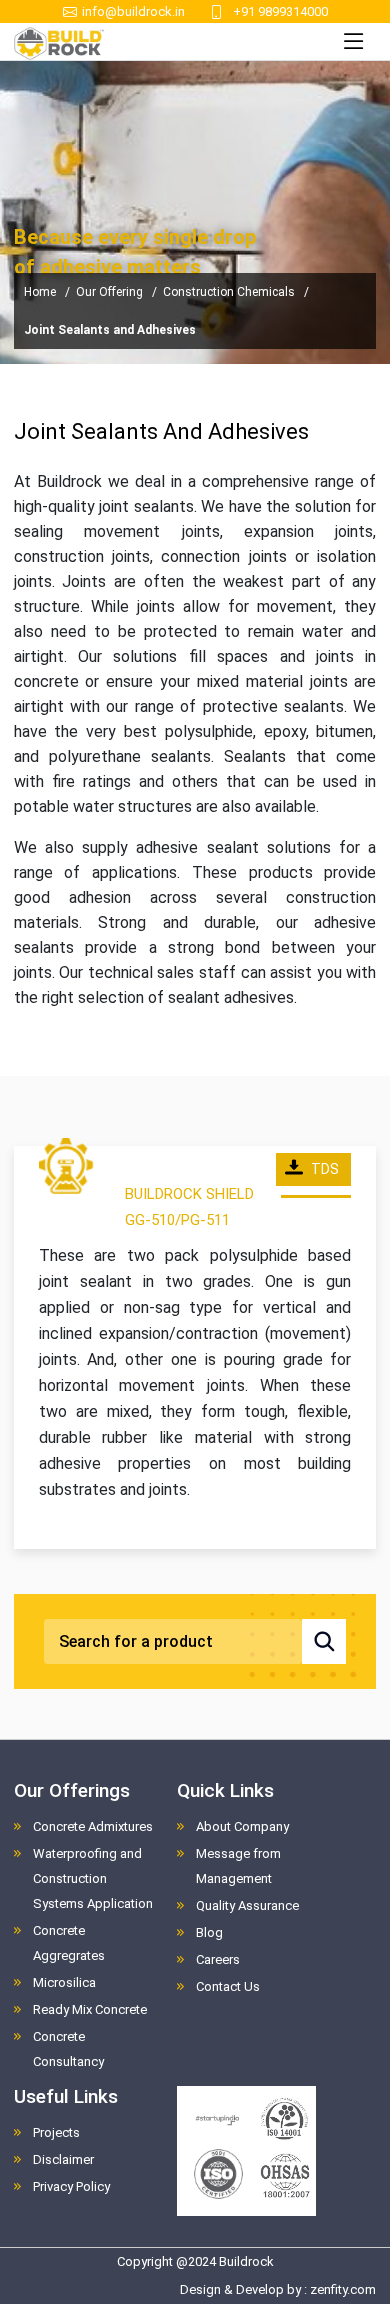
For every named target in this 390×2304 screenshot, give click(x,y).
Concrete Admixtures (93, 1826)
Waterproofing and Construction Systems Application (93, 1878)
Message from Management (238, 1866)
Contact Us (228, 1986)
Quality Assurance (247, 1905)
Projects (56, 2132)
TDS (325, 1169)
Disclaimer (63, 2159)
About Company (242, 1826)
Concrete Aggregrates (69, 1943)
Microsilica (64, 1982)
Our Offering (109, 292)
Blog (209, 1932)
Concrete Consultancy (68, 2049)
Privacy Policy (71, 2186)
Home (40, 292)
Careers (218, 1959)
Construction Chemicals (229, 292)
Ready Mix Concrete (90, 2009)
